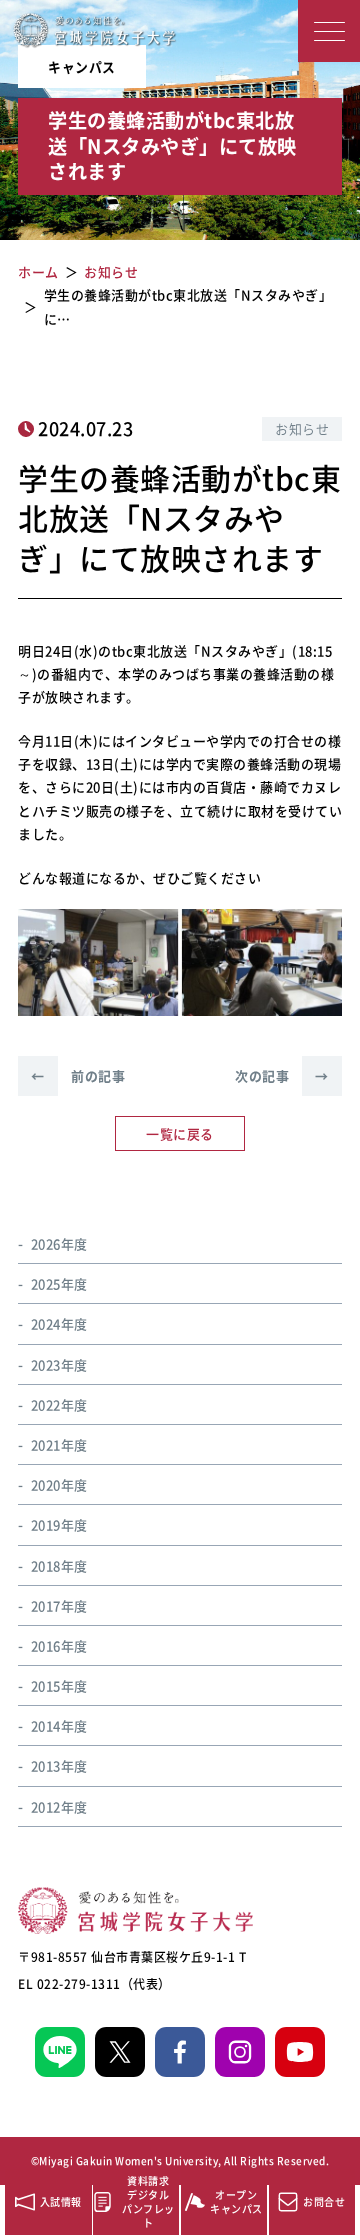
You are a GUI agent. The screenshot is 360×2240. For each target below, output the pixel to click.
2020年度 (59, 1484)
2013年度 (59, 1765)
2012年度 (59, 1806)
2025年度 (59, 1283)
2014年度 (59, 1725)
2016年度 (59, 1645)
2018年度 (59, 1565)
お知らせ (302, 428)
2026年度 (59, 1243)
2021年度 (59, 1444)
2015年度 (59, 1685)
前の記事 (78, 1075)
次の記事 (282, 1075)
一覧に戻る (180, 1133)
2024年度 (59, 1323)
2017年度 (59, 1605)
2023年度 (59, 1364)
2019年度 (59, 1524)
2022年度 (59, 1404)
